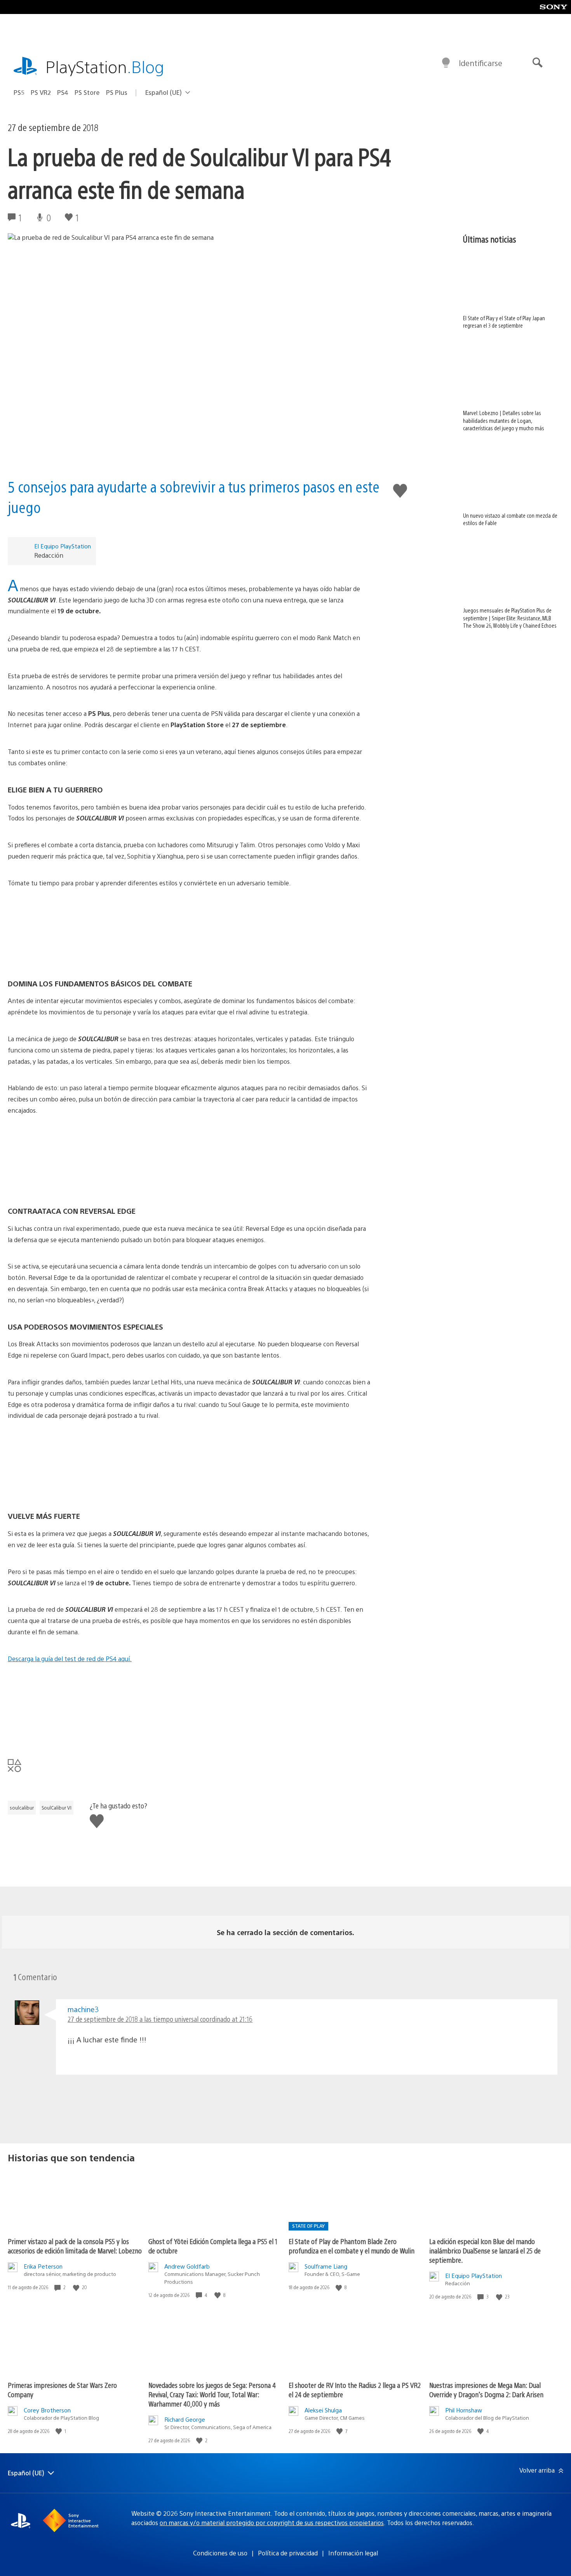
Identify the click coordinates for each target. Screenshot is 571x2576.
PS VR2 (41, 92)
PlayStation (105, 66)
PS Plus (117, 92)
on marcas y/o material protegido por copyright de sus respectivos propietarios (272, 2523)
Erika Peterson (43, 2266)
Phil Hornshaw (464, 2410)
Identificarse (480, 63)
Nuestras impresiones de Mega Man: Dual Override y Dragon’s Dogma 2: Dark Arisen (486, 2390)
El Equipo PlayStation (63, 546)
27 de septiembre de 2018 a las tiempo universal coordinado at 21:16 (160, 2019)
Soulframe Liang (326, 2266)
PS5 (19, 92)
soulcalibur (22, 1808)
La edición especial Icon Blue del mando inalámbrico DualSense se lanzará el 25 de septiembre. (485, 2251)
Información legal (353, 2553)
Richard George (185, 2419)
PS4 (63, 92)
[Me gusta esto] (77, 2287)
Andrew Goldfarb (187, 2266)
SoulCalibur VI (57, 1808)
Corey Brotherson (47, 2410)
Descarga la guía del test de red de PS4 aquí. (70, 1659)
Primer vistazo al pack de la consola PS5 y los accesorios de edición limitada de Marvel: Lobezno (75, 2246)
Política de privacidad (288, 2553)
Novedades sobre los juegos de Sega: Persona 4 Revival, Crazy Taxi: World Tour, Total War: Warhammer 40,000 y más (212, 2394)
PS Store (87, 92)
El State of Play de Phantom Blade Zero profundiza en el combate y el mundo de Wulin (352, 2246)
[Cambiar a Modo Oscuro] (446, 63)
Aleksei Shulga (323, 2410)
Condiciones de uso (220, 2553)
